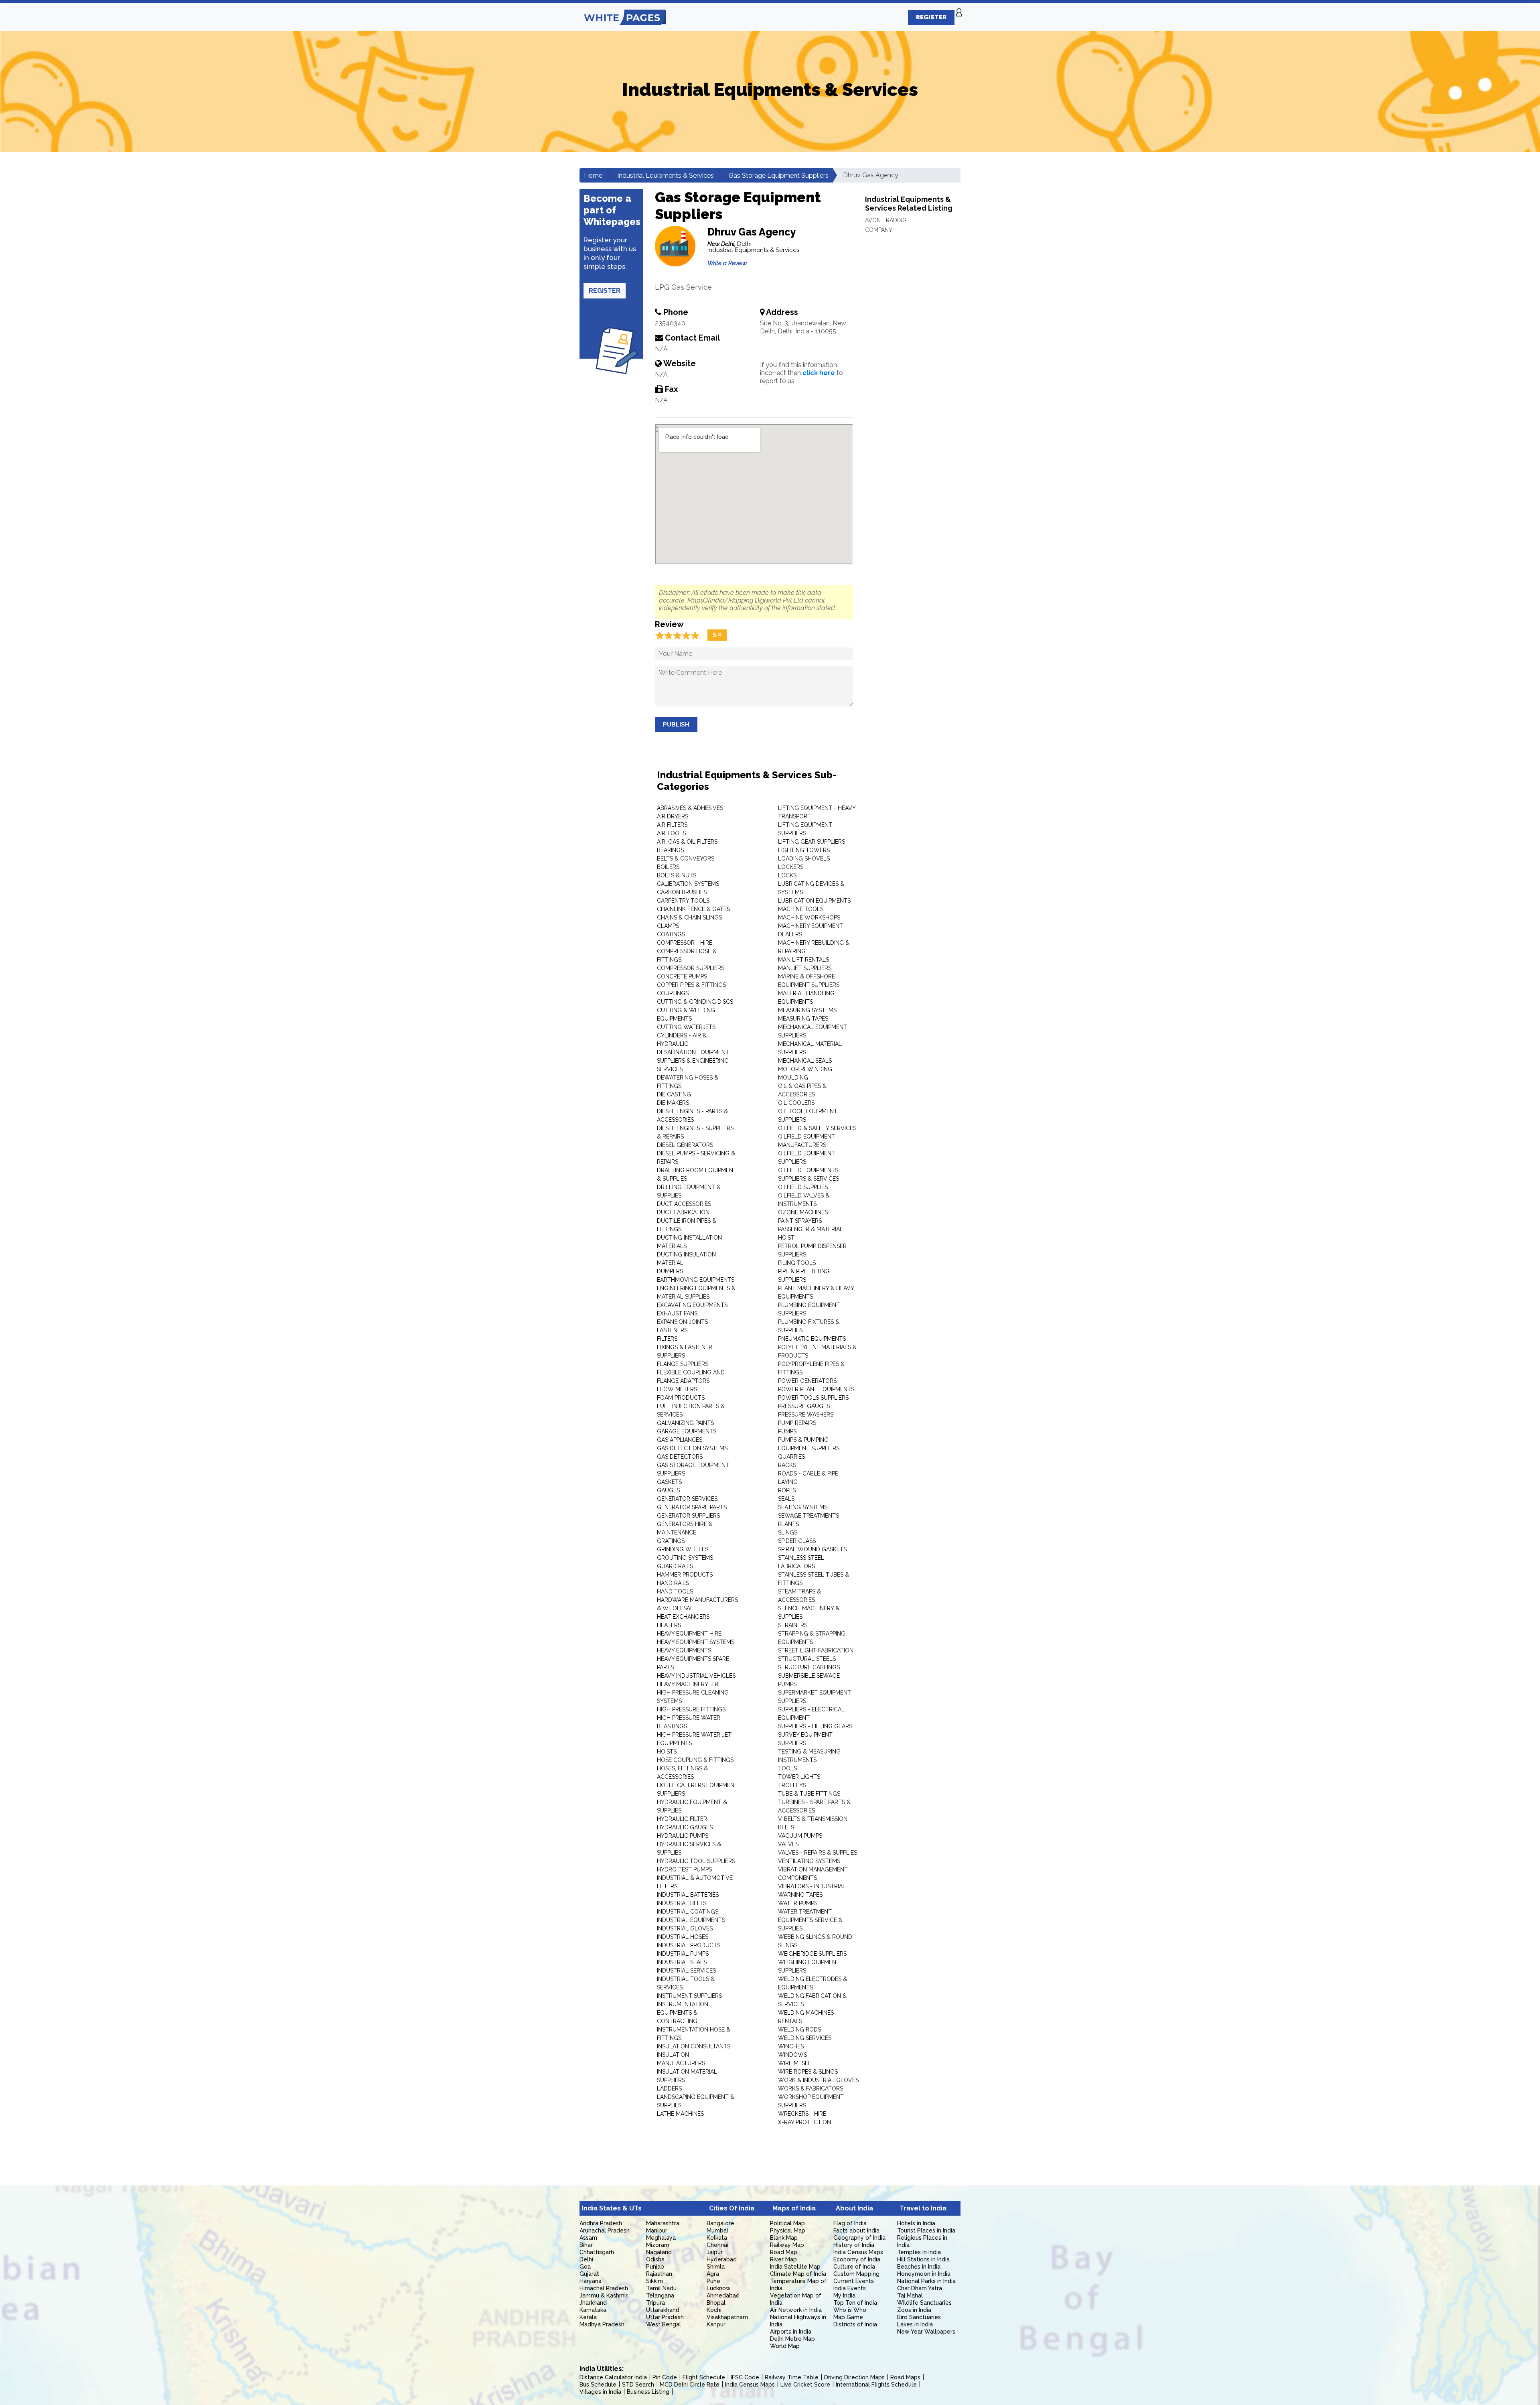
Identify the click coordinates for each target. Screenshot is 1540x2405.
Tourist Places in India (926, 2230)
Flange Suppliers (683, 1364)
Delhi (586, 2259)
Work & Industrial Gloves (818, 2080)
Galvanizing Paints (685, 1423)
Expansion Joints (682, 1322)
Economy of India (857, 2259)
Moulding (793, 1078)
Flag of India (850, 2223)
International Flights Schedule (876, 2385)
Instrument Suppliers (689, 1996)
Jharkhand (593, 2303)
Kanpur (716, 2324)
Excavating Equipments (692, 1305)
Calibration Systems (688, 884)
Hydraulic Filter (682, 1819)
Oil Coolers (796, 1103)
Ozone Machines (803, 1212)
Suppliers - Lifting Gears (815, 1726)
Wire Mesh (793, 2063)
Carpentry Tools (683, 901)
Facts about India (856, 2230)
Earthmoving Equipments (696, 1280)
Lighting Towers (804, 850)
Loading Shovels (804, 858)
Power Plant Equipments (816, 1389)
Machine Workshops (809, 917)
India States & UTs (612, 2208)
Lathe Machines (680, 2114)
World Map (785, 2346)
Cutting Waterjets (686, 1027)
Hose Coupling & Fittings (695, 1760)
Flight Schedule (704, 2377)
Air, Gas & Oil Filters (687, 842)
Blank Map (784, 2238)
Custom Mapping (856, 2274)
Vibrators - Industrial (812, 1886)
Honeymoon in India (924, 2274)
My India (844, 2295)
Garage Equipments (687, 1431)
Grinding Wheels (683, 1549)
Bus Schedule (598, 2385)
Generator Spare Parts (692, 1507)
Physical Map (788, 2230)
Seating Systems (803, 1507)
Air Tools (671, 833)
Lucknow (719, 2288)
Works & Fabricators (811, 2088)
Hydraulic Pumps (683, 1836)
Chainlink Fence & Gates (693, 909)
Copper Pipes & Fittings (691, 985)
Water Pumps (798, 1903)
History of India (854, 2245)
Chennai (717, 2245)
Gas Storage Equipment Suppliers (779, 176)
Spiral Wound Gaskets (812, 1549)
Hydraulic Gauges (685, 1827)
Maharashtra (663, 2223)
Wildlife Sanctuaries (924, 2303)
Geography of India (859, 2238)
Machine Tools (801, 909)
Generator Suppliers (688, 1516)
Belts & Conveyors (686, 858)
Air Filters (672, 825)
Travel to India (923, 2208)
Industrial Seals (682, 1962)
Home (593, 176)
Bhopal (716, 2303)
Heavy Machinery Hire (689, 1684)
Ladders (669, 2088)
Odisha (655, 2259)
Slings (788, 1532)
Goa (585, 2267)
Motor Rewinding (805, 1069)
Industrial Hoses (683, 1937)
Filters (667, 1339)
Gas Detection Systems (692, 1448)
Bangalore (720, 2223)
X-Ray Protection (804, 2122)
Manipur (657, 2230)
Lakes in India (915, 2324)
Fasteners (672, 1330)
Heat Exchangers (683, 1617)
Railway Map (787, 2245)
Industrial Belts (682, 1903)
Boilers (668, 867)
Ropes (787, 1490)
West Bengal (664, 2324)
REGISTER (931, 17)
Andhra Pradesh (601, 2223)
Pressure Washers (806, 1415)
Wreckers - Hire (802, 2114)
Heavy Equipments (684, 1650)
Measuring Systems (807, 1010)
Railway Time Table (792, 2377)
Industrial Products (689, 1945)
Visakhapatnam (727, 2317)
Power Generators (807, 1381)
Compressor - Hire (685, 943)
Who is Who (850, 2310)
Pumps (787, 1431)
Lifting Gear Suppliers (812, 842)
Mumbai (717, 2230)
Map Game (848, 2317)
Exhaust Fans (677, 1313)
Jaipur (715, 2252)
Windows (792, 2055)
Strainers (793, 1625)
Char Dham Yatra (920, 2288)
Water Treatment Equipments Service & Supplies (810, 1920)
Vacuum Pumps (800, 1836)
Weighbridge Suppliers (812, 1954)
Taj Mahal (910, 2295)
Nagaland (659, 2252)
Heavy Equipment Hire (689, 1634)
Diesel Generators (685, 1145)
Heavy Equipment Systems (696, 1642)
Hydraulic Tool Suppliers (696, 1861)
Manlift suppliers (805, 968)
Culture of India (854, 2267)
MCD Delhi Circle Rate (690, 2385)
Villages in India (600, 2392)
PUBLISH (676, 725)
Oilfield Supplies (803, 1187)
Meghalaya (661, 2238)
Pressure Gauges (804, 1406)
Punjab (655, 2267)
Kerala (588, 2317)
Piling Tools (797, 1263)
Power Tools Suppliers (813, 1398)
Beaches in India (919, 2267)
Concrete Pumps (682, 976)
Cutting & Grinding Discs (695, 1002)
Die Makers (673, 1103)
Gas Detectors (680, 1457)
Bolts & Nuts (677, 875)
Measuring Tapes (803, 1019)
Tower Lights (799, 1777)
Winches (791, 2046)
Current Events (854, 2281)
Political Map (787, 2223)
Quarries (791, 1457)
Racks (787, 1465)
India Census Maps (858, 2252)
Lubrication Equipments (814, 901)
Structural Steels (807, 1659)
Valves (788, 1844)
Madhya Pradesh (602, 2324)
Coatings (671, 934)
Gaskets (669, 1482)
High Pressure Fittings (691, 1709)
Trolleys (792, 1785)
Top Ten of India (855, 2303)
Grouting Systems (685, 1558)
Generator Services (687, 1499)
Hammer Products (685, 1575)
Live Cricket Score (805, 2385)
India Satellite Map (795, 2267)
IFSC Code (745, 2377)
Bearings (670, 850)
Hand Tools (675, 1591)
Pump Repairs (797, 1423)
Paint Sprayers (800, 1221)
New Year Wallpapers (926, 2332)
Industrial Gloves (685, 1928)
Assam (588, 2238)
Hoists (667, 1751)
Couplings (673, 993)
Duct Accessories (684, 1204)
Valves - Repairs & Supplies (818, 1853)
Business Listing (648, 2392)
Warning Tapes (800, 1895)
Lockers (791, 867)
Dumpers (670, 1271)
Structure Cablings (809, 1667)
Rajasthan (659, 2274)
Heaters (669, 1625)
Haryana (591, 2281)
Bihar (586, 2245)
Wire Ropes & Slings (808, 2072)
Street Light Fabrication (816, 1650)
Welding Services (805, 2038)
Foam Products (681, 1398)
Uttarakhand (663, 2310)
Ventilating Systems (809, 1861)
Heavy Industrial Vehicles (696, 1676)
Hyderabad (722, 2259)
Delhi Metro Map (792, 2339)
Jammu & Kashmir (604, 2295)
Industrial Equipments (691, 1920)
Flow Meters (677, 1389)
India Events (850, 2288)
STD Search (638, 2385)
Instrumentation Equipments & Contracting (683, 2013)
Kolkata (717, 2238)
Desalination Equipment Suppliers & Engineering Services (693, 1061)
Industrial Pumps (683, 1954)
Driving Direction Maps (854, 2377)
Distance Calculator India (613, 2377)
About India (854, 2208)
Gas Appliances (680, 1440)
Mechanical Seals (805, 1061)
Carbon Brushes (682, 892)
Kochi (714, 2310)
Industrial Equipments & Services (666, 176)
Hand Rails (673, 1583)
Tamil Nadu (661, 2288)
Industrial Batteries (688, 1895)
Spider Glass (797, 1541)
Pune (713, 2281)
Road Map (784, 2252)
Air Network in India (796, 2310)
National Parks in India (926, 2281)
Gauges (668, 1490)
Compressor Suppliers (691, 968)
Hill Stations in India (923, 2259)
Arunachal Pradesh (605, 2230)
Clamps (668, 926)
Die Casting (674, 1094)
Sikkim (654, 2281)
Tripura (656, 2303)
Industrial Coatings (688, 1912)
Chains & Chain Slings (689, 917)
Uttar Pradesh (665, 2317)
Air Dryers (673, 816)
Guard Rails (675, 1566)
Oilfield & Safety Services (817, 1128)
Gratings (671, 1541)
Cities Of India (732, 2208)
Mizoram (658, 2245)
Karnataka (593, 2310)
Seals (786, 1499)
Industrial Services (686, 1971)
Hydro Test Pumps (684, 1869)
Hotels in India (916, 2223)
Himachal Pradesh (604, 2288)
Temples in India (919, 2252)
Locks (787, 875)
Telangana (660, 2295)
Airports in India (791, 2332)
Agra (713, 2274)
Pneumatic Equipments (812, 1339)
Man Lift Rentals (803, 960)
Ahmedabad (723, 2295)
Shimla (716, 2267)
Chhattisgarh (597, 2252)
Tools (787, 1768)
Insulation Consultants (694, 2046)
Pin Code (665, 2377)
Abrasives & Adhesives (690, 808)
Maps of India (794, 2208)
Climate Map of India (798, 2274)
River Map (783, 2259)
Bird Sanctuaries (919, 2317)
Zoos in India (914, 2310)
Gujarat (589, 2274)
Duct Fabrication (683, 1212)
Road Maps (905, 2377)
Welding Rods (799, 2030)
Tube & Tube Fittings (809, 1794)
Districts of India (855, 2324)
